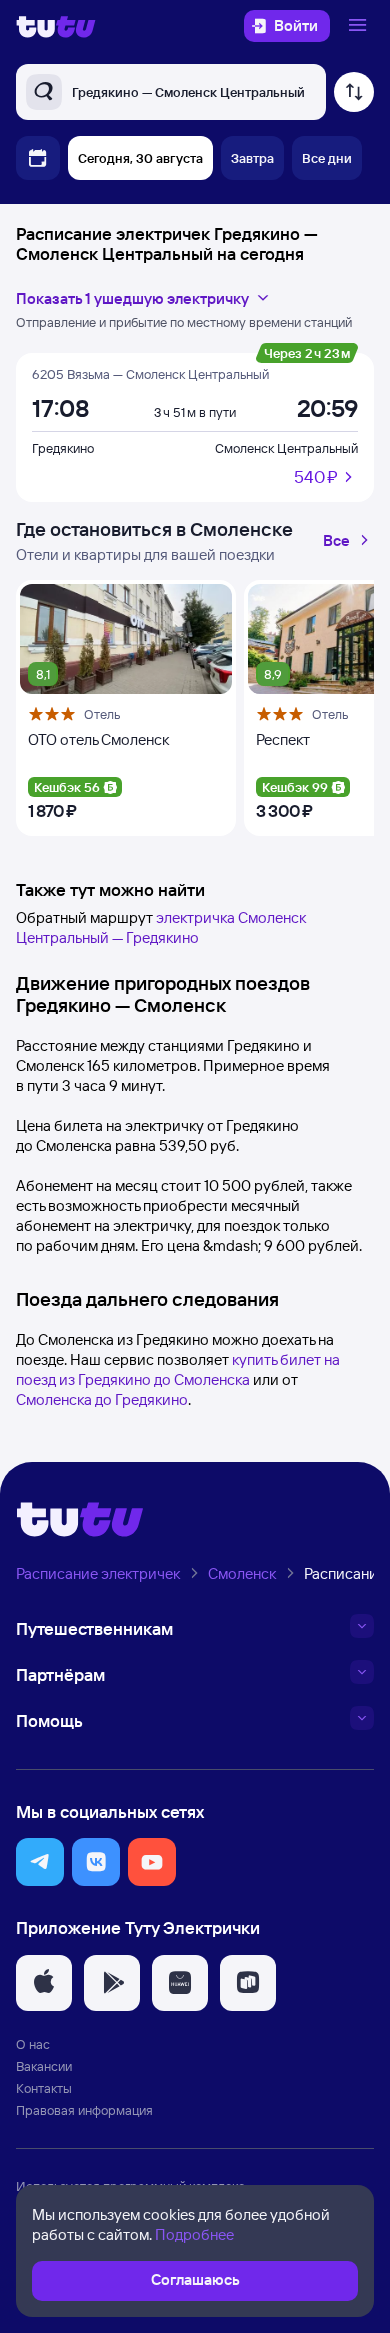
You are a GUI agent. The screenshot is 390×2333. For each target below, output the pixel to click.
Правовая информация (84, 2110)
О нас (33, 2044)
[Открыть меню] (360, 26)
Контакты (44, 2088)
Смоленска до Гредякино (102, 1399)
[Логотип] (56, 26)
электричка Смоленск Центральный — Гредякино (161, 927)
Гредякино (63, 448)
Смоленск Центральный (286, 448)
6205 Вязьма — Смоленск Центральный (150, 374)
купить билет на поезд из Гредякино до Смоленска (178, 1369)
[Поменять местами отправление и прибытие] (354, 92)
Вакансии (44, 2066)
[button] (40, 1862)
